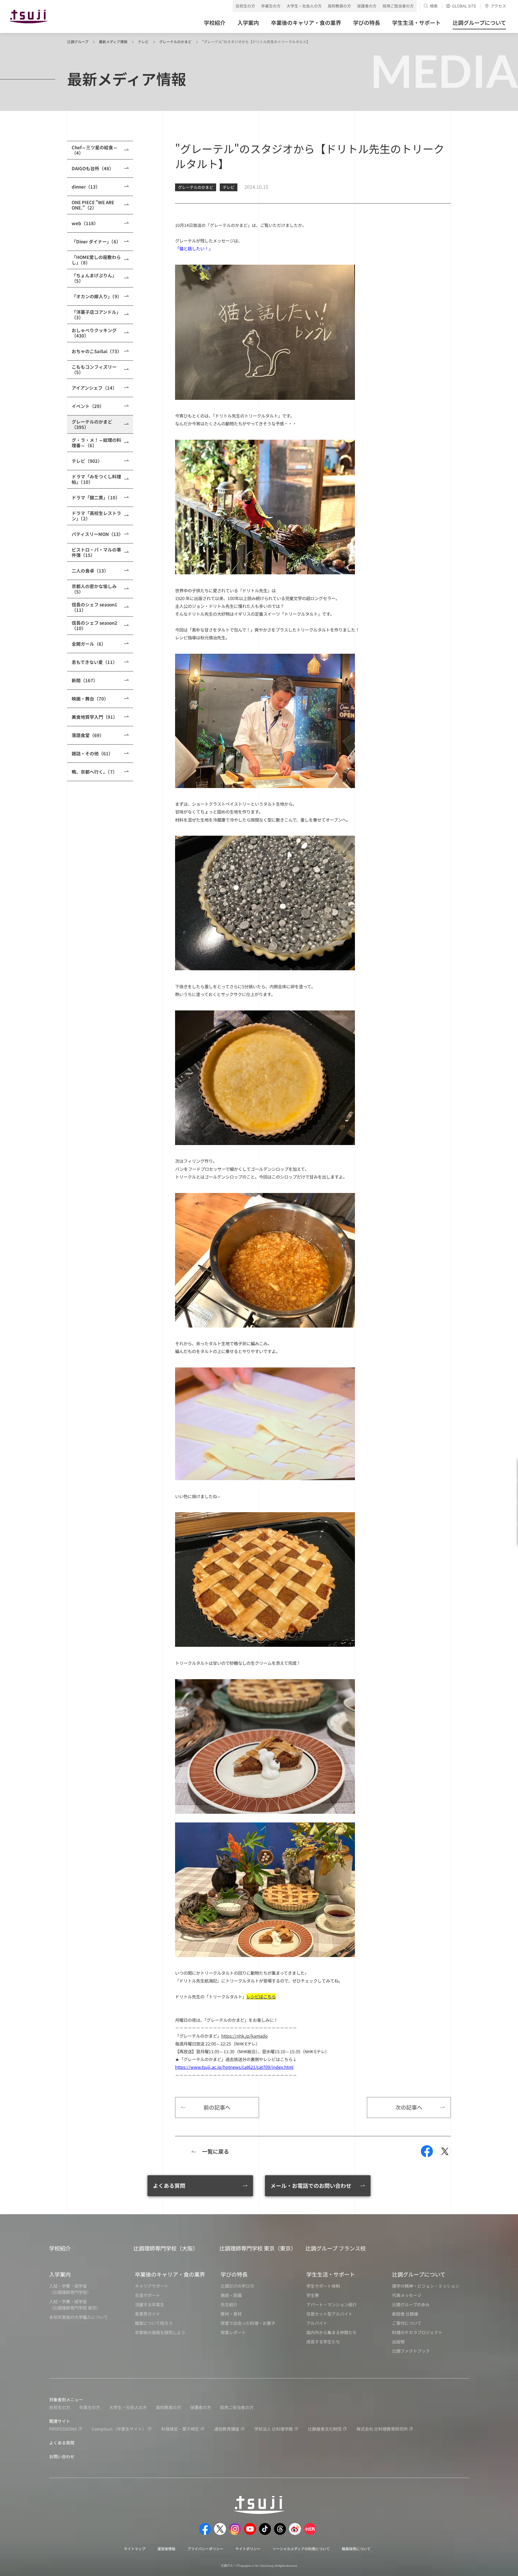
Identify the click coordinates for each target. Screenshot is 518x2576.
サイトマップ (135, 2549)
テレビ (143, 42)
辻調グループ (78, 42)
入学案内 (60, 2274)
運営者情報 (166, 2549)
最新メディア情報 (113, 42)
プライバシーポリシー (205, 2549)
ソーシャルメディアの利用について (301, 2549)
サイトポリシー (248, 2549)
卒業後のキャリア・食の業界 (170, 2274)
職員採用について (356, 2549)
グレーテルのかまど (175, 42)
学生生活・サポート (331, 2274)
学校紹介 (60, 2248)
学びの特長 (234, 2274)
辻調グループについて (419, 2274)
